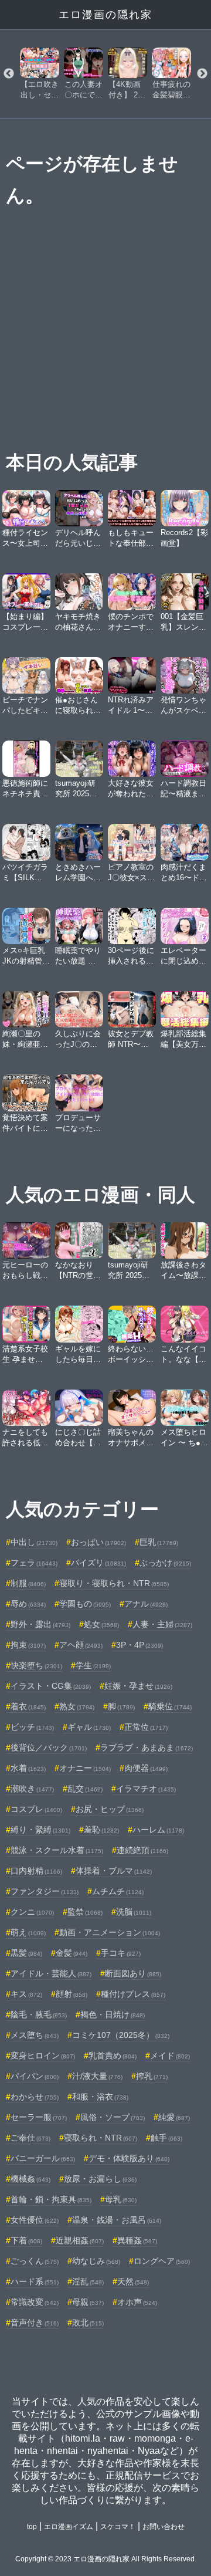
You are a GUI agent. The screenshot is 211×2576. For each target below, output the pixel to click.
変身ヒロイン (43, 2056)
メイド (170, 2056)
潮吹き (32, 1789)
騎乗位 (170, 1706)
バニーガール (43, 2158)
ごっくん (35, 2261)
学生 (93, 1665)
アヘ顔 (81, 1645)
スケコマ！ (118, 2527)
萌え (28, 1932)
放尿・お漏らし (100, 2179)
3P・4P (139, 1645)
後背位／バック (49, 1747)
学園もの (85, 1604)
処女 (101, 1624)
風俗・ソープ (113, 2117)
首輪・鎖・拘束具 (51, 2199)
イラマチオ (146, 1789)
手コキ (121, 1953)
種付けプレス (133, 1994)
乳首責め (113, 2056)
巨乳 (159, 1542)
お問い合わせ (164, 2527)
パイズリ (98, 1563)
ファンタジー (45, 1891)
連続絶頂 (142, 1850)
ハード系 (35, 2281)
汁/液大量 (97, 2076)
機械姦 (30, 2179)
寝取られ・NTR (101, 2138)
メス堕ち (35, 2035)
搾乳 (152, 2076)
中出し (34, 1542)
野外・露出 (40, 1624)
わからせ (35, 2097)
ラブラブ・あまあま (147, 1747)
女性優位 (35, 2220)
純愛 (174, 2117)
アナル (146, 1604)
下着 (26, 2240)
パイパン (35, 2076)
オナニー (85, 1768)
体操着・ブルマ (114, 1871)
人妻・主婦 (162, 1624)
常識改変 (35, 2302)
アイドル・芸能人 (51, 1973)
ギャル (89, 1727)
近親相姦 (80, 2240)
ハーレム (158, 1830)
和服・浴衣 (100, 2097)
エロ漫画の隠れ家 (105, 15)
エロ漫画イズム (69, 2527)
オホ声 (137, 2302)
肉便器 (146, 1768)
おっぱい (98, 1542)
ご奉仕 (30, 2138)
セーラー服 (39, 2117)
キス (26, 1994)
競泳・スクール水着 (57, 1850)
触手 (166, 2138)
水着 (28, 1768)
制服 (28, 1583)
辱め (28, 1604)
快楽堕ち (36, 1665)
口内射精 (36, 1871)
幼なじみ (96, 2261)
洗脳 (134, 1912)
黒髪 (26, 1953)
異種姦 (137, 2240)
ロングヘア (162, 2261)
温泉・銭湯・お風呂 (117, 2220)
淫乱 (88, 2281)
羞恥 (101, 1830)
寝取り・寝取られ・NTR (114, 1583)
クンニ (32, 1912)
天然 (133, 2281)
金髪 (72, 1953)
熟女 (77, 1706)
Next (202, 74)
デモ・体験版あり (129, 2158)
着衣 (28, 1706)
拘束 (28, 1645)
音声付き (35, 2323)
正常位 (146, 1727)
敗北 (88, 2323)
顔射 (72, 1994)
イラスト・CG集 (51, 1686)
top (32, 2527)
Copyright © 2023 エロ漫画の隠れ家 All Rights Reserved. (106, 2559)
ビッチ (32, 1727)
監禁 (85, 1912)
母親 (88, 2302)
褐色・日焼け (113, 2014)
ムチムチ (118, 1891)
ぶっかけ (165, 1563)
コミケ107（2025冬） (121, 2035)
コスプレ (36, 1809)
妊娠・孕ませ (138, 1686)
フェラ (34, 1563)
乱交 (85, 1789)
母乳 (121, 2199)
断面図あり (133, 1973)
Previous (9, 74)
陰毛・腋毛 (39, 2014)
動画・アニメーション (110, 1932)
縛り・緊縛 (40, 1830)
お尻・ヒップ (110, 1809)
